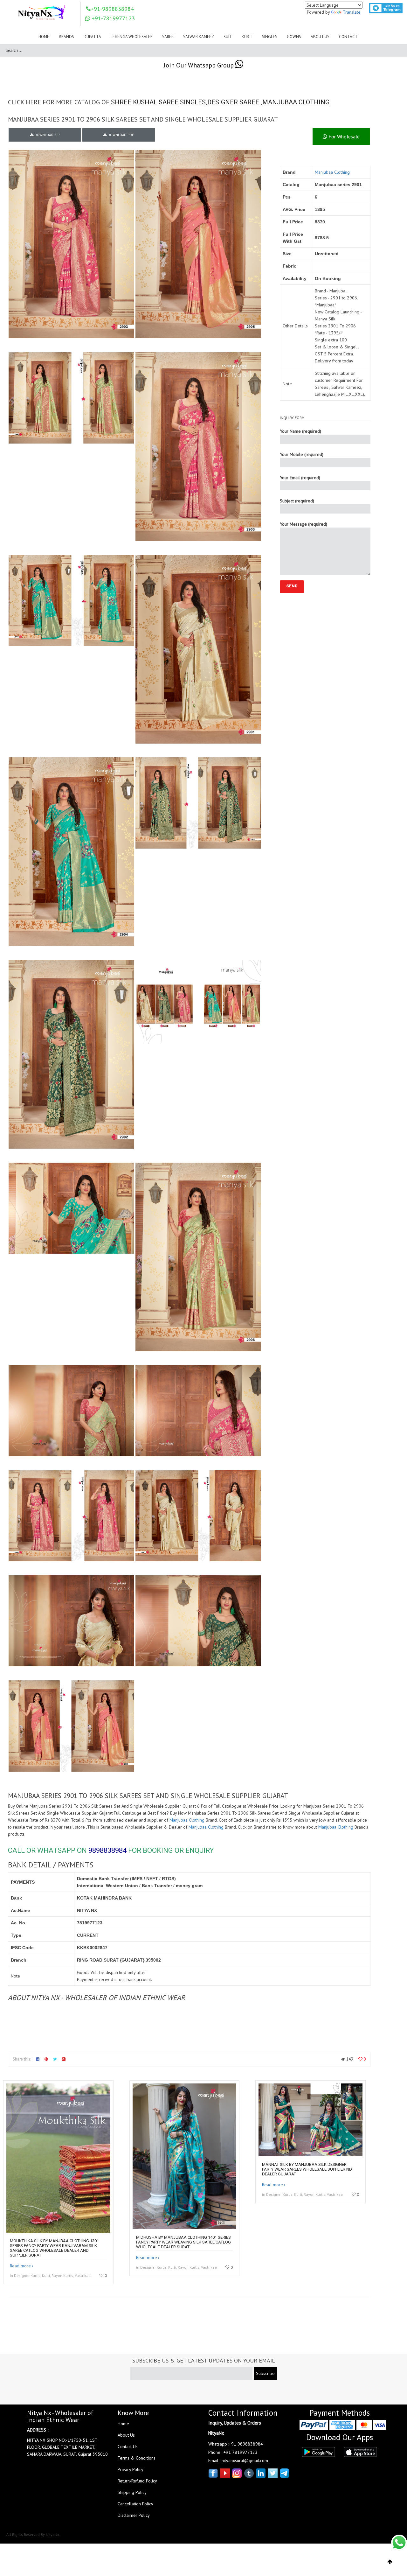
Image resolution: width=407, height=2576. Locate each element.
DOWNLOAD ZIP (46, 135)
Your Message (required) (304, 524)
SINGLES (193, 102)
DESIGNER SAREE (233, 102)
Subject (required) (297, 501)
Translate (352, 12)
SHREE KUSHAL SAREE (145, 102)
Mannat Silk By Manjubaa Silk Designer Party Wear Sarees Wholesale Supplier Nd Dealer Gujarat (307, 2169)
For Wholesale (343, 136)
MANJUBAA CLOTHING (296, 102)
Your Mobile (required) (302, 454)
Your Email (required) (300, 478)
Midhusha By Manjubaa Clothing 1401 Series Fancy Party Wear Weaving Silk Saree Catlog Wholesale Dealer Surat (183, 2242)
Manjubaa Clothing (332, 172)
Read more (20, 2266)
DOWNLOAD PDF (120, 135)
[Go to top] (390, 2562)
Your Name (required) (300, 431)
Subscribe (265, 2373)
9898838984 (107, 1850)
